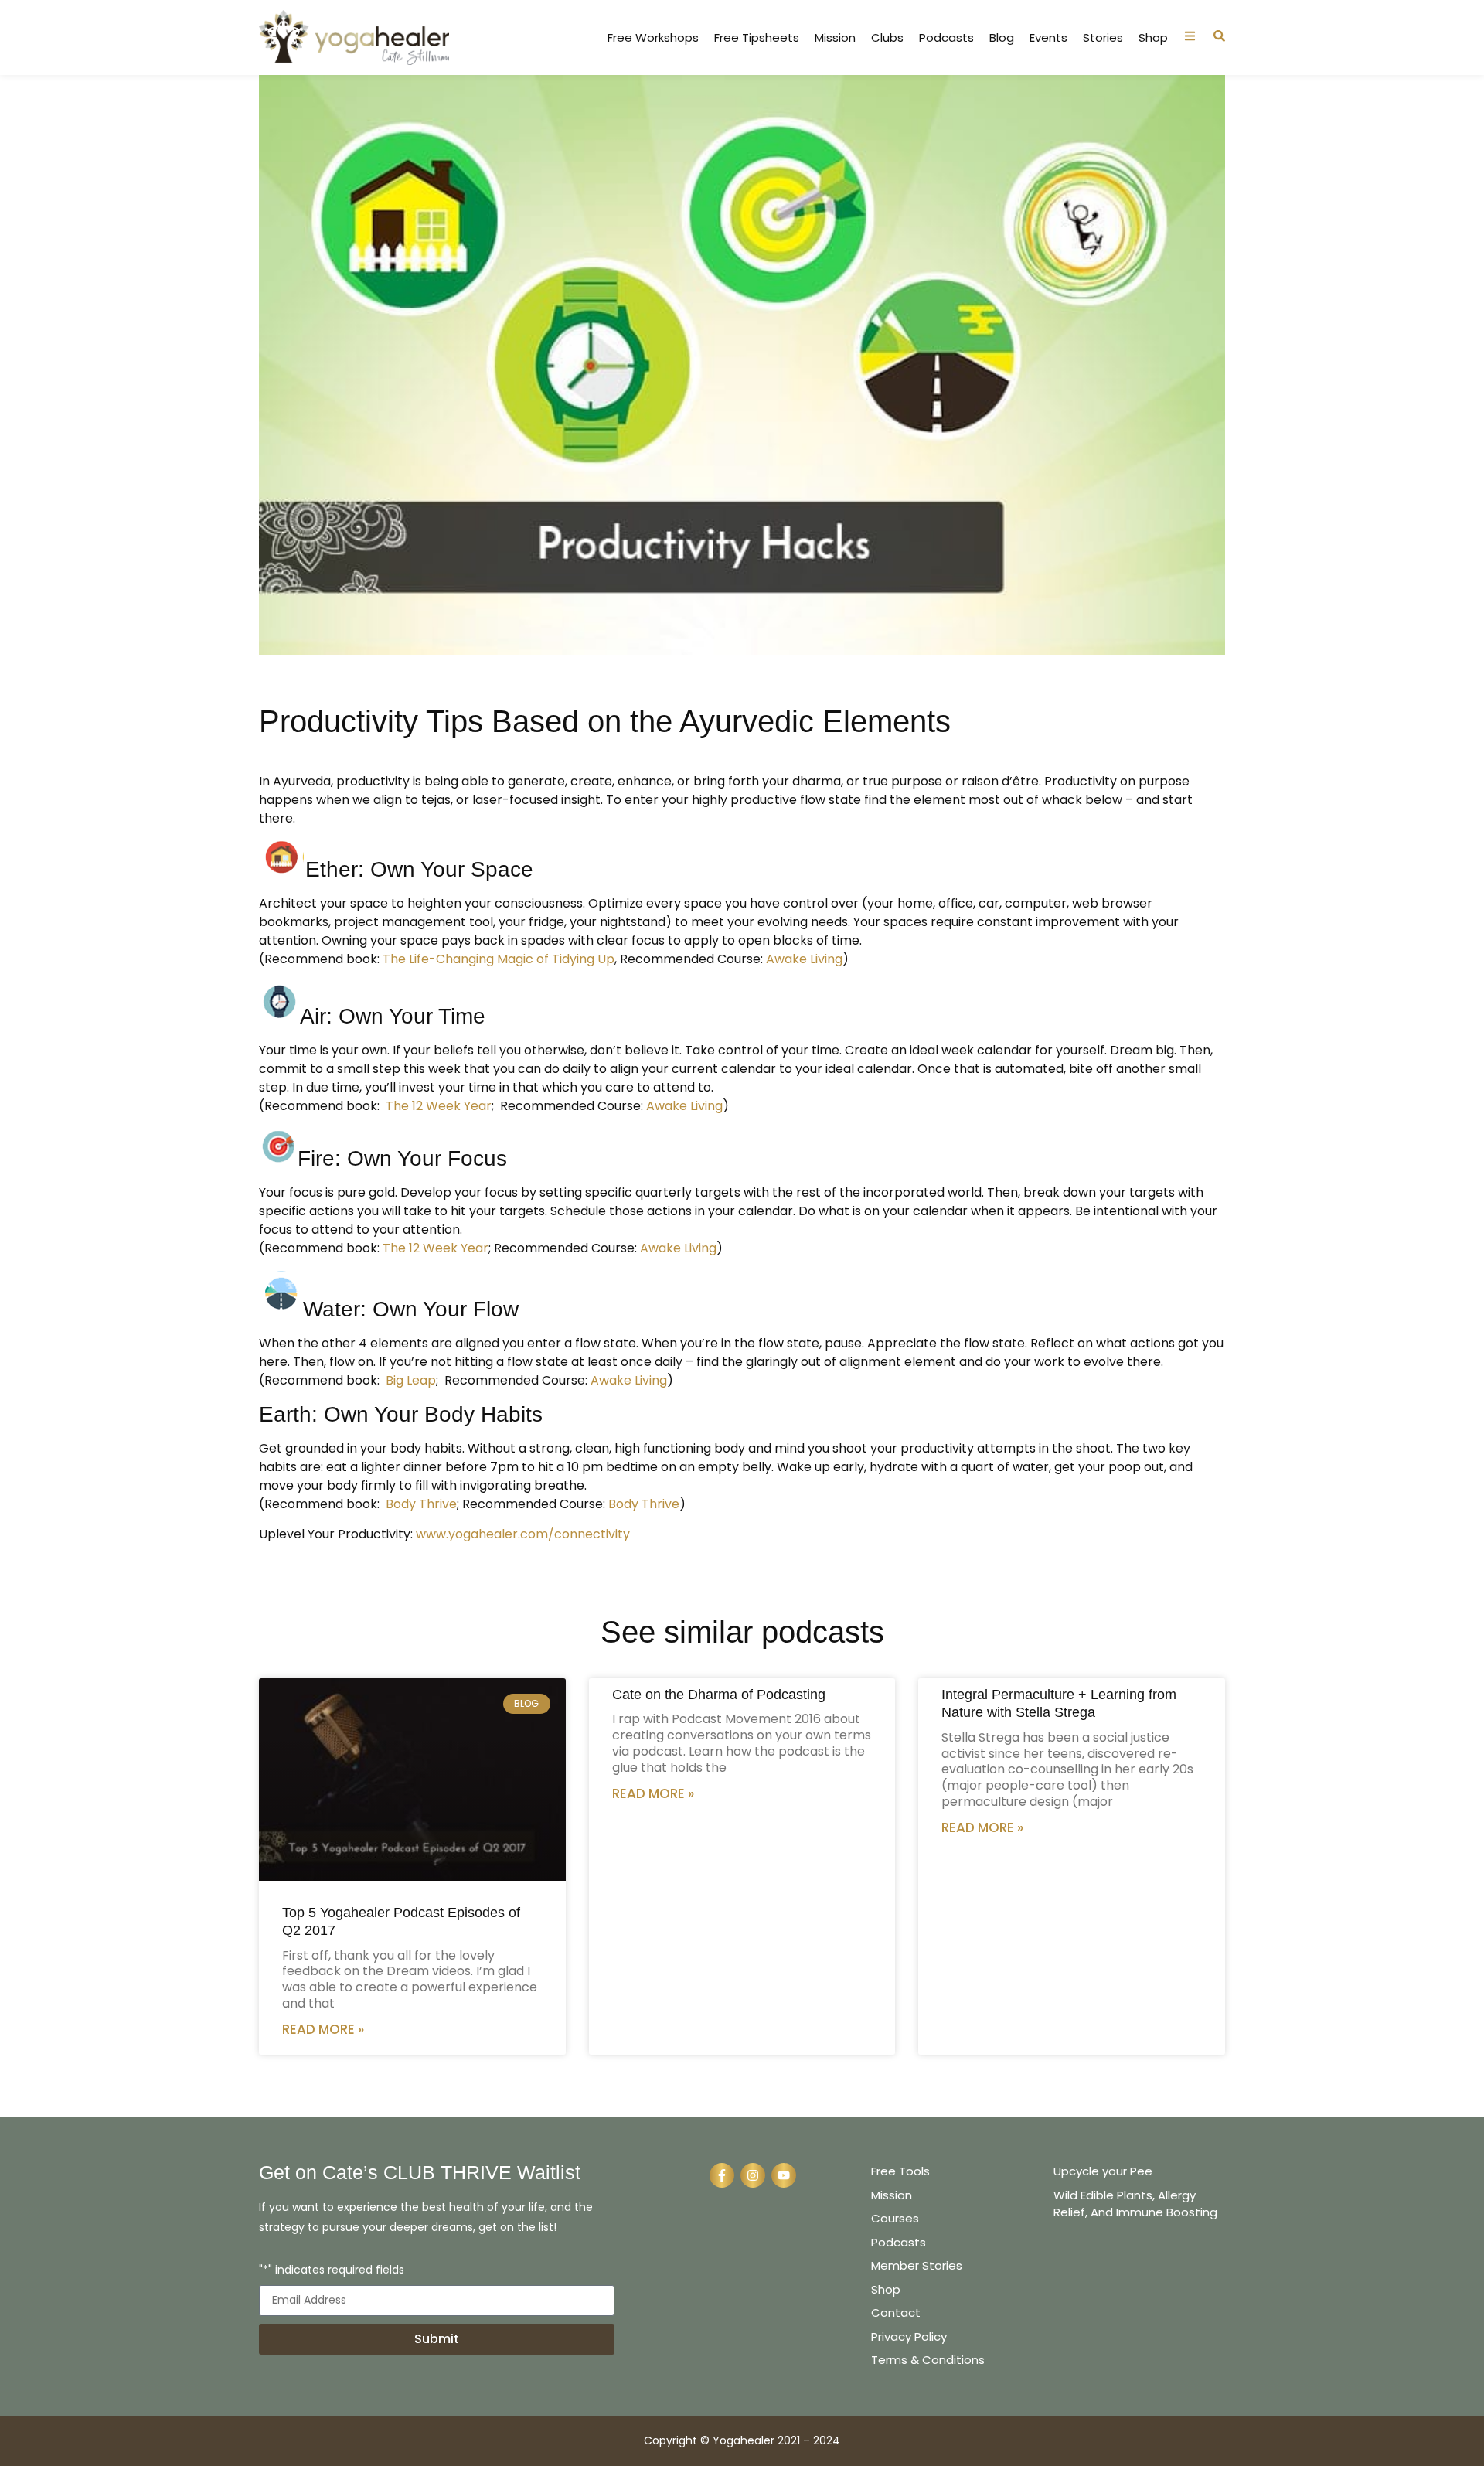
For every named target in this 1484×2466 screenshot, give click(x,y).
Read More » (323, 2029)
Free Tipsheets (757, 38)
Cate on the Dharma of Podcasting (719, 1695)
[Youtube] (784, 2175)
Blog (1002, 38)
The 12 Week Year (439, 1106)
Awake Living (803, 959)
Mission (835, 38)
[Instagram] (753, 2175)
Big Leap (411, 1380)
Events (1048, 38)
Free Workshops (653, 38)
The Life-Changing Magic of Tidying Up (499, 959)
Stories (1103, 38)
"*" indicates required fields (332, 2271)
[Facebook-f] (722, 2175)
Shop (1153, 38)
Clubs (887, 38)
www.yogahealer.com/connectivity (523, 1534)
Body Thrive (421, 1504)
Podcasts (946, 38)
